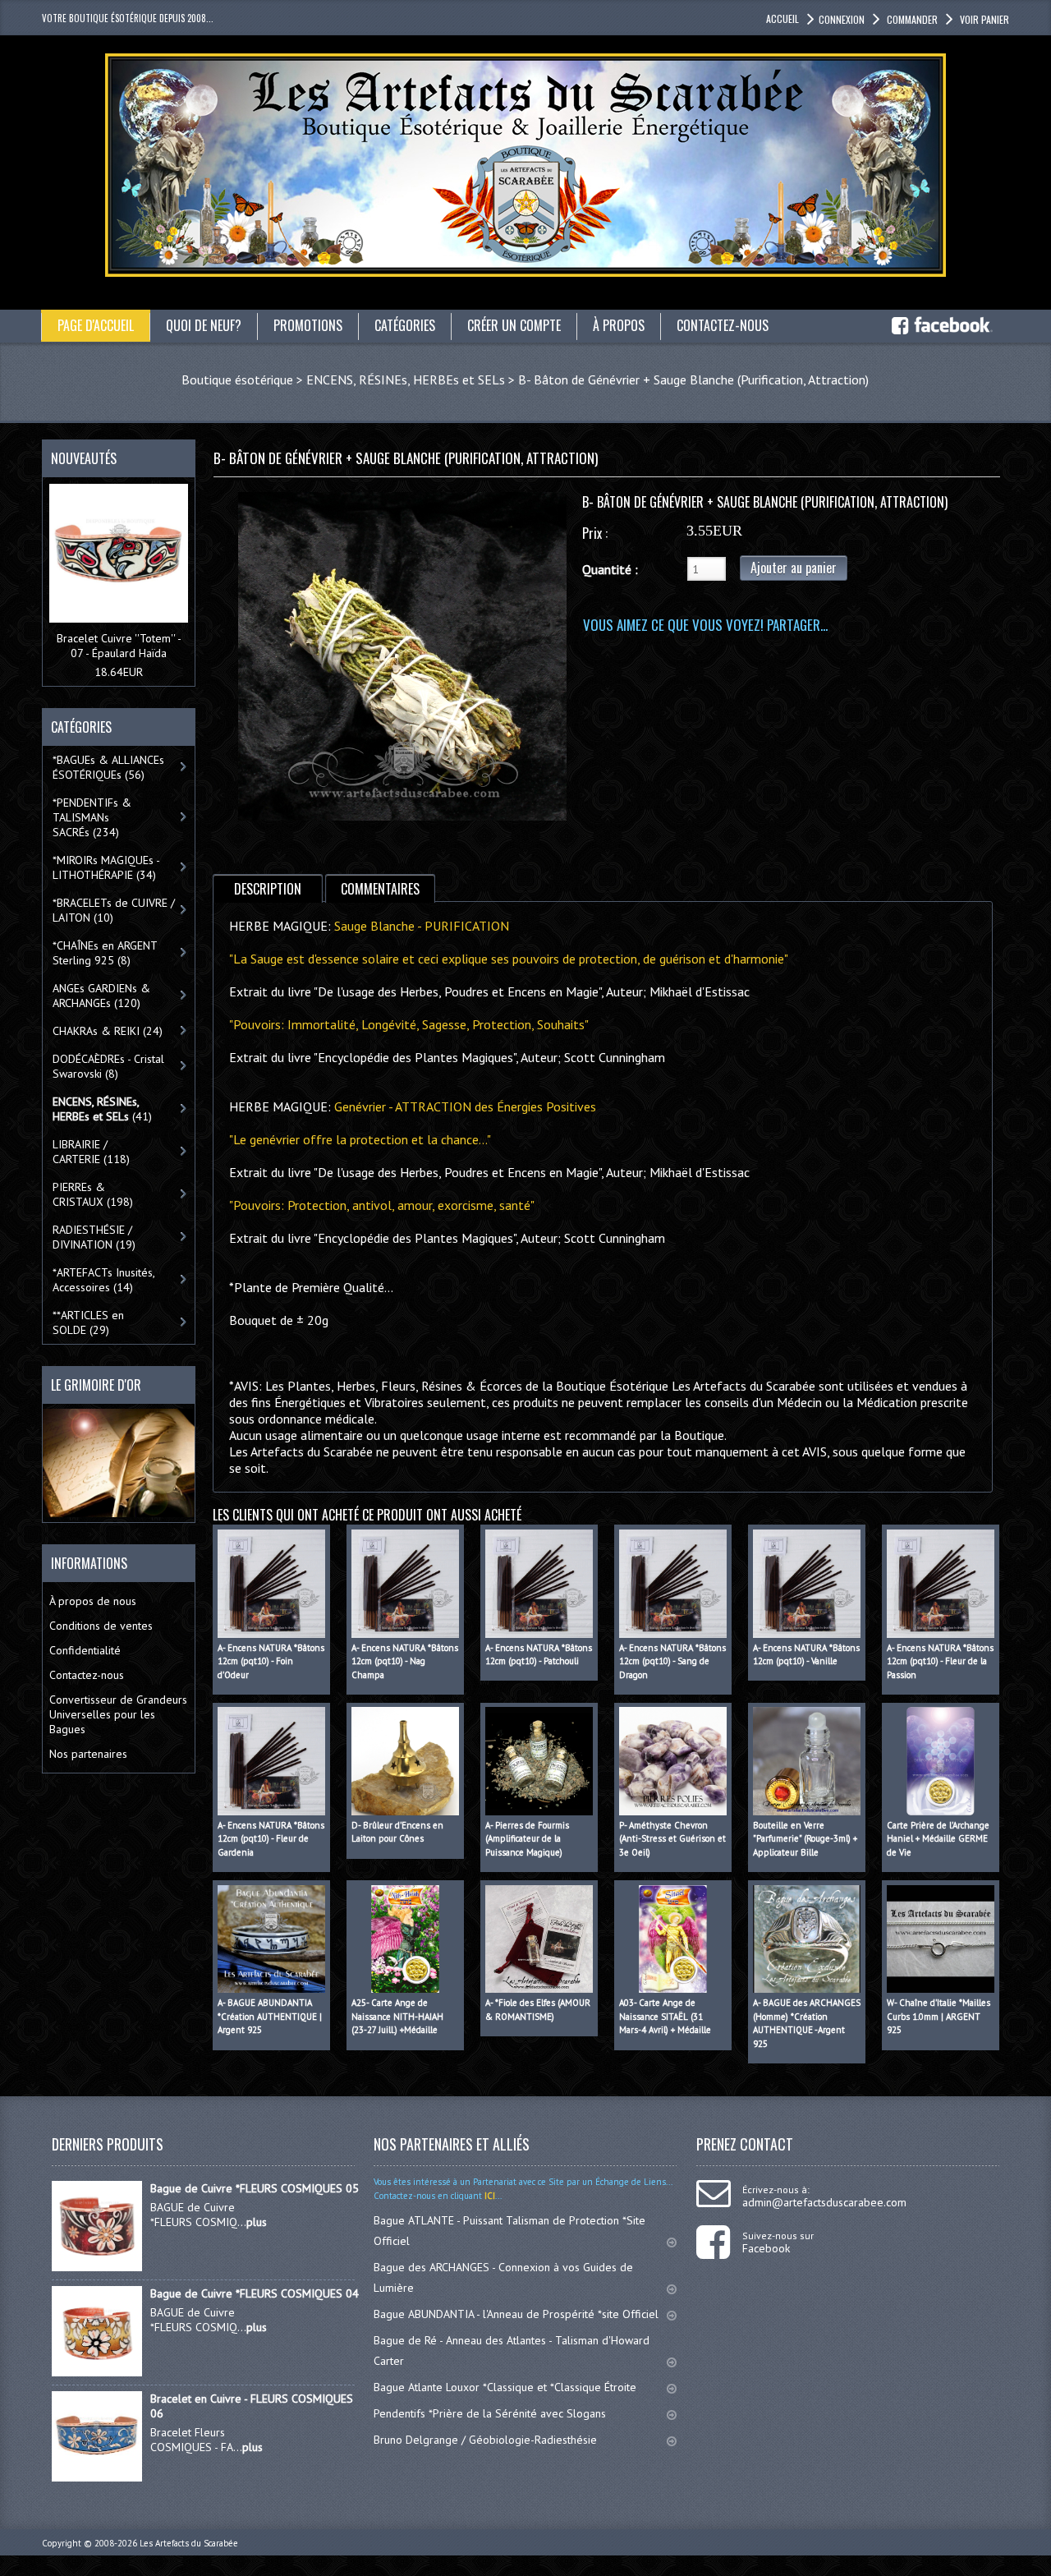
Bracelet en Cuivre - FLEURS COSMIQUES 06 (252, 2406)
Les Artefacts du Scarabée (189, 2543)
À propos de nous (93, 1601)
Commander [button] (912, 19)
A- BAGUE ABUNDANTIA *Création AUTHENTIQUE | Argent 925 (270, 2016)
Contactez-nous (87, 1675)
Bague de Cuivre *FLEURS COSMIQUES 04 (255, 2293)
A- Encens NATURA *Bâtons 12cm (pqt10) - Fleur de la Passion (940, 1661)
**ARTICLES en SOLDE (88, 1322)
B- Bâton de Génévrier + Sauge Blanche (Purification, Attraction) (693, 379)
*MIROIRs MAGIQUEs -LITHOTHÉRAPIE (106, 867)
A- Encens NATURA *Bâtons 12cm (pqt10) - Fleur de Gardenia (271, 1839)
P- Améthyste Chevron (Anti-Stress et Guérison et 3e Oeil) (672, 1839)
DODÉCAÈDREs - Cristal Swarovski (108, 1066)
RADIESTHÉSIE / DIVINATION (94, 1237)
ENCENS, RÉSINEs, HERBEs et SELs (406, 379)
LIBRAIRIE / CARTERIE (91, 1152)
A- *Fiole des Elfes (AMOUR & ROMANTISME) (538, 2010)
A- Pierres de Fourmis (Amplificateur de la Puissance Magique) (527, 1839)
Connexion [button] (842, 19)
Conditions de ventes (101, 1626)
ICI (489, 2196)
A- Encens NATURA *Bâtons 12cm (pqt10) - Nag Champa (405, 1661)
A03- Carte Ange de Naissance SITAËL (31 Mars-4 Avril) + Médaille (665, 2016)
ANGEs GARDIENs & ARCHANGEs (101, 996)
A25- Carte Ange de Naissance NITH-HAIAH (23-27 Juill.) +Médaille (397, 2016)
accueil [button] (783, 18)
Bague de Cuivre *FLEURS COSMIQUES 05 (255, 2188)
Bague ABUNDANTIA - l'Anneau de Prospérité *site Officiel (516, 2314)
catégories (405, 325)
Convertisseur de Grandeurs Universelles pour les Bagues (118, 1714)
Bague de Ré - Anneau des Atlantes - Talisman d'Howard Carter (512, 2351)
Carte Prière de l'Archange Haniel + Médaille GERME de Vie (938, 1839)
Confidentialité (85, 1650)
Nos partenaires (88, 1754)
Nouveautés (84, 458)
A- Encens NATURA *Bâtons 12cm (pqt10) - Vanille (806, 1655)
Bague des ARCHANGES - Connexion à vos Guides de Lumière (503, 2277)
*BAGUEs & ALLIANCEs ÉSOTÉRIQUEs (108, 767)
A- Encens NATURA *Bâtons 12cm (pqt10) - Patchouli (539, 1655)
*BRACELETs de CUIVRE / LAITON (114, 910)
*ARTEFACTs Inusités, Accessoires (104, 1280)
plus (257, 2222)
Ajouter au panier (794, 568)
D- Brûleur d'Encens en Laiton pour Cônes (397, 1832)
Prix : (595, 533)
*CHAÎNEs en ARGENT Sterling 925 (105, 953)
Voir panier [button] (984, 19)
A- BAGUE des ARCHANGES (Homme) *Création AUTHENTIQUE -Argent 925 (807, 2023)
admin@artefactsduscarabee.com (824, 2202)
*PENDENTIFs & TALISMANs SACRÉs (92, 817)
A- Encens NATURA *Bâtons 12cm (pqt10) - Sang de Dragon (672, 1661)
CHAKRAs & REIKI (108, 1031)
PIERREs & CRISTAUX (93, 1194)
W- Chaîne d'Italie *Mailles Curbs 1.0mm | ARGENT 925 (939, 2016)
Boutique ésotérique (237, 379)
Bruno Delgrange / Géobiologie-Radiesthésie (485, 2440)
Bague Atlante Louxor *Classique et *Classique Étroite (505, 2387)
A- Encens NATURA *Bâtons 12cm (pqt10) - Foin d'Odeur (271, 1661)
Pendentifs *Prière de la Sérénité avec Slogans (490, 2413)
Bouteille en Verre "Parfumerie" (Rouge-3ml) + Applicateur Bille (805, 1839)
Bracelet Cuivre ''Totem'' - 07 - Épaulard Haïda (119, 646)
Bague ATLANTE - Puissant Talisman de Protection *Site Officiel (509, 2231)
